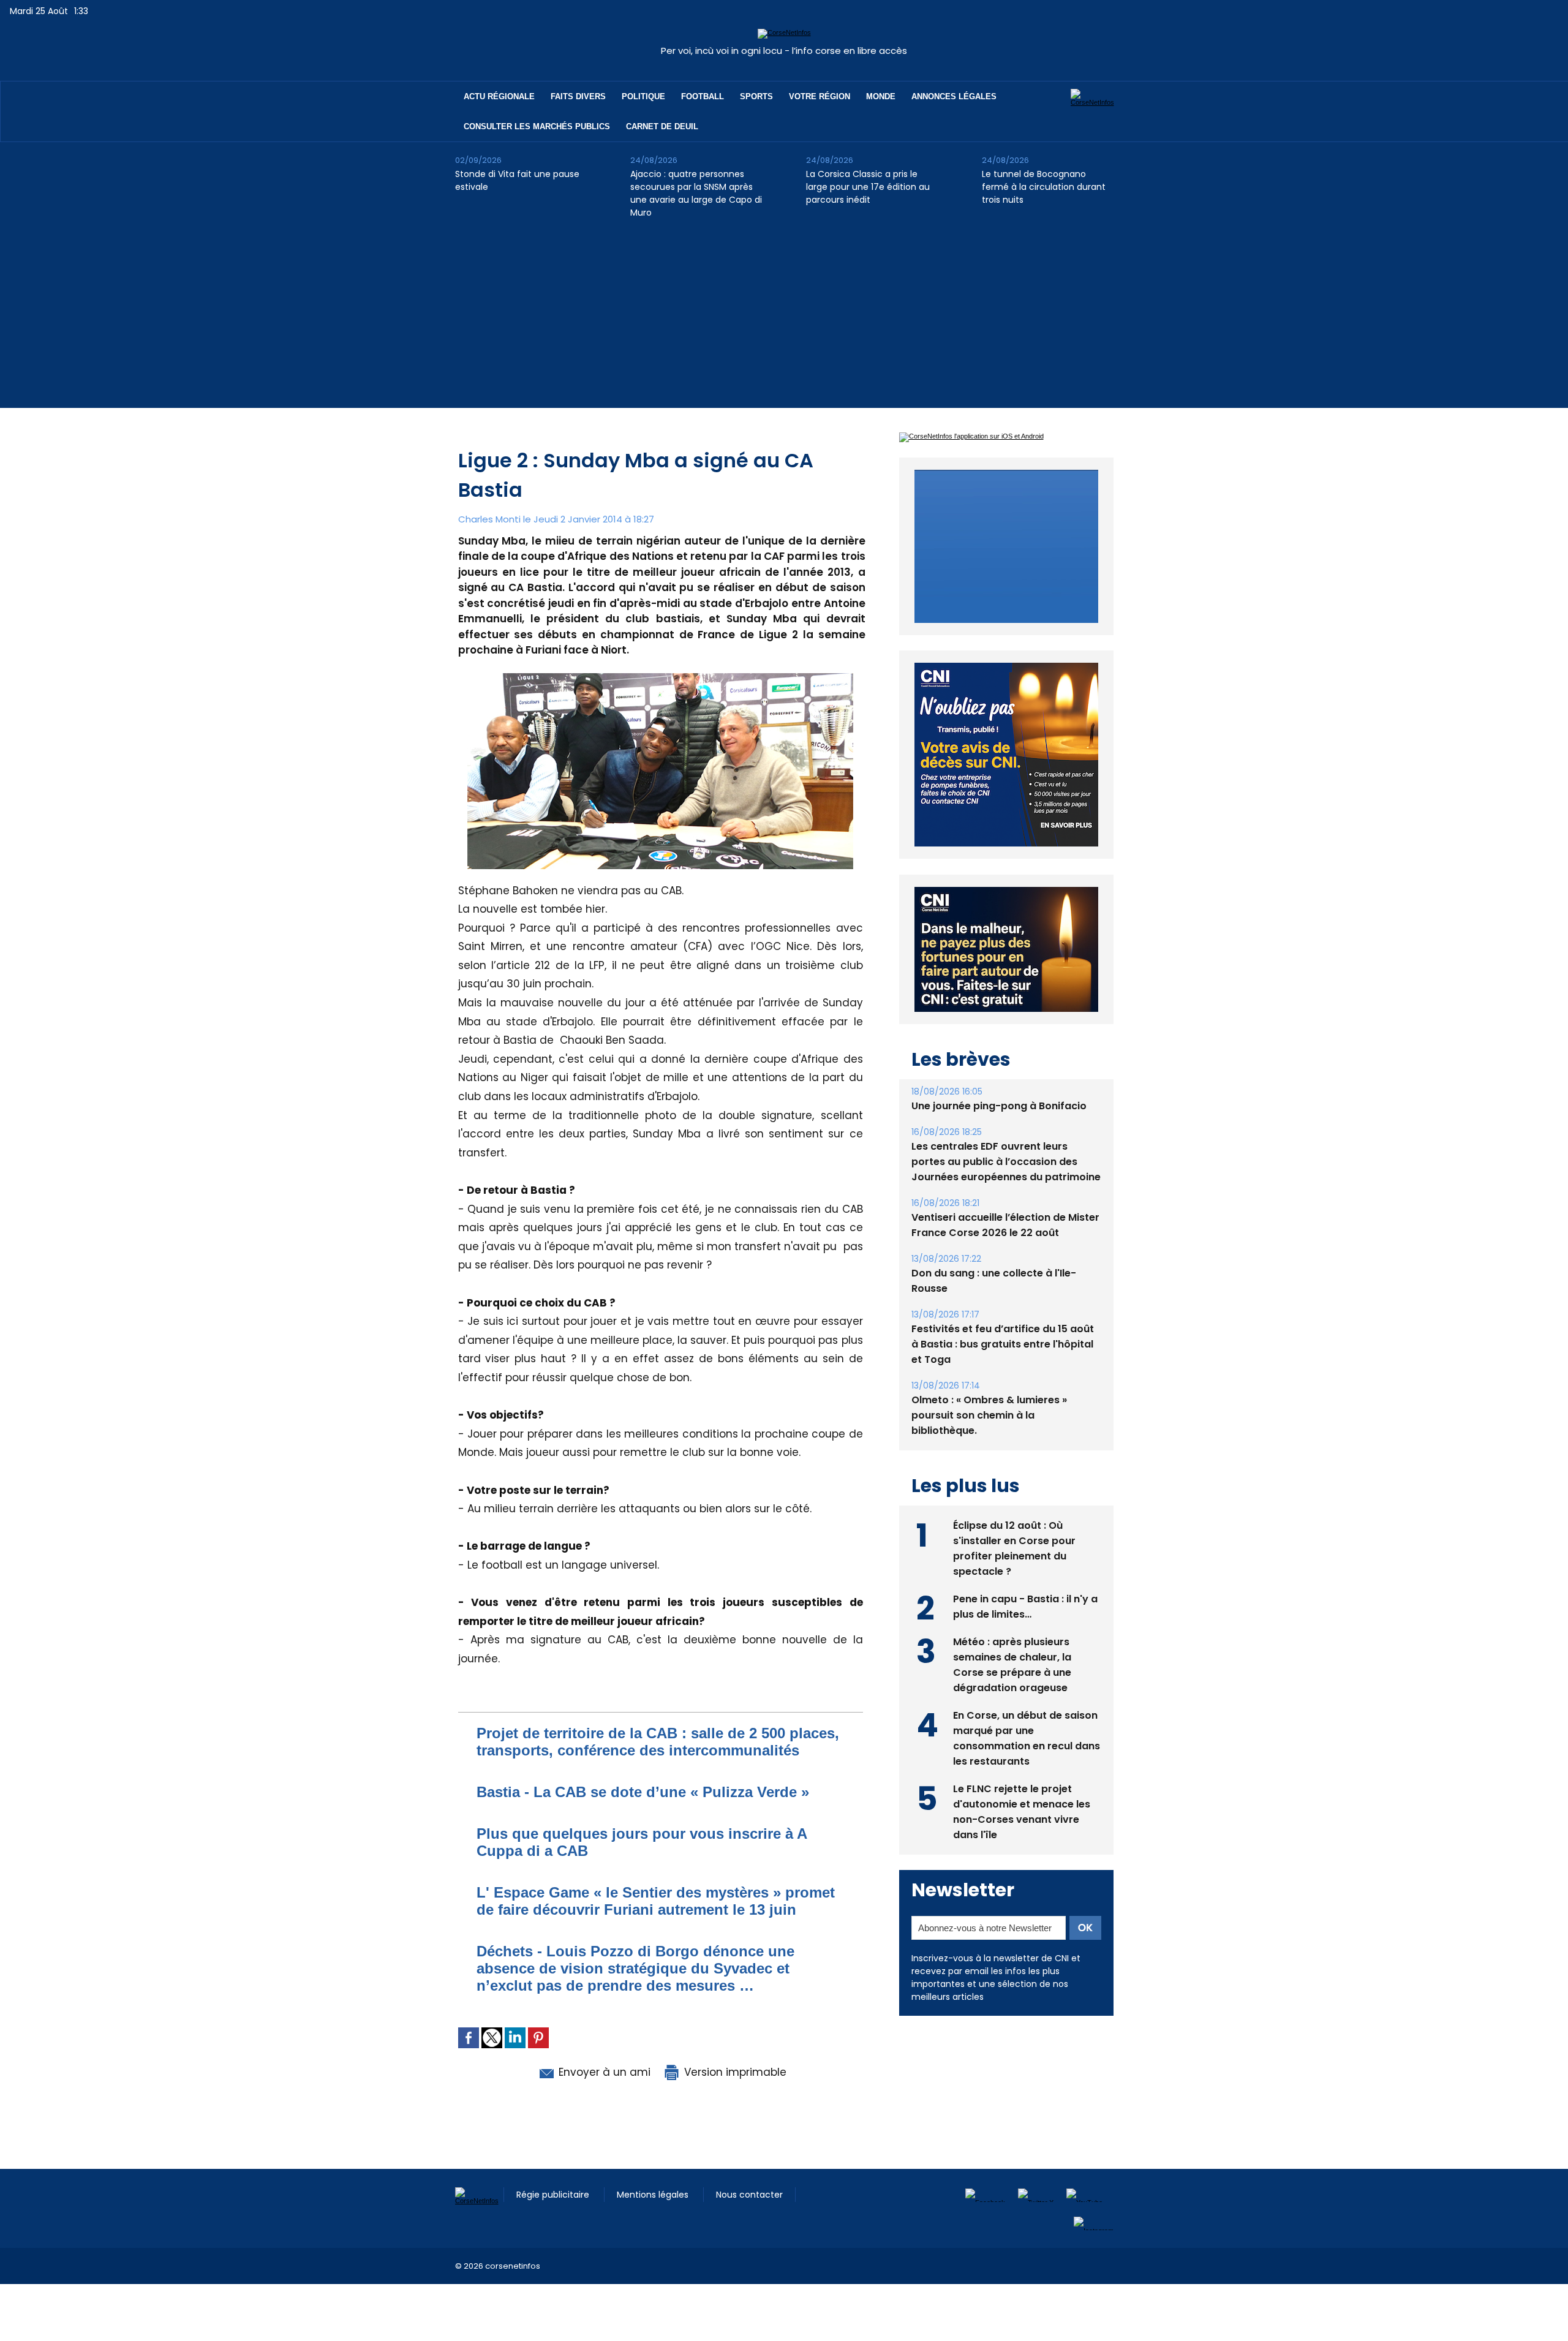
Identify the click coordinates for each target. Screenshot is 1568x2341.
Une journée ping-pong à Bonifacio (999, 1134)
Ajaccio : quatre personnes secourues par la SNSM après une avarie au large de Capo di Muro (696, 193)
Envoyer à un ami (603, 2072)
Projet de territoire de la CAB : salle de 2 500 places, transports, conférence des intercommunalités (658, 1742)
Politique (643, 96)
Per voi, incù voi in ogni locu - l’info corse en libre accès (784, 51)
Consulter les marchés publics (537, 126)
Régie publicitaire (554, 2195)
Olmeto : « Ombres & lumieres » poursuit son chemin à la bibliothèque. (989, 1443)
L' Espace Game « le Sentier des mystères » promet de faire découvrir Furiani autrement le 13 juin (656, 1901)
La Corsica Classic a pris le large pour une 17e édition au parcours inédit (868, 187)
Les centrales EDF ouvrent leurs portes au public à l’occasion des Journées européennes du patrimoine (1006, 1190)
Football (703, 96)
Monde (881, 96)
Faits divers (578, 96)
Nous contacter (749, 2195)
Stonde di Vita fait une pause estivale (517, 180)
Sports (756, 96)
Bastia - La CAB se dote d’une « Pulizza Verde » (643, 1792)
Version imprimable (734, 2072)
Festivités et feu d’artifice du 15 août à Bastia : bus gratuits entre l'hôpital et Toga (1003, 1372)
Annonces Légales (954, 96)
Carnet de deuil (662, 126)
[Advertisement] (784, 322)
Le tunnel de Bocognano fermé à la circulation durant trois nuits (1044, 187)
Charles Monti (489, 519)
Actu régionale (499, 96)
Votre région (820, 96)
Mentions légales (654, 2195)
